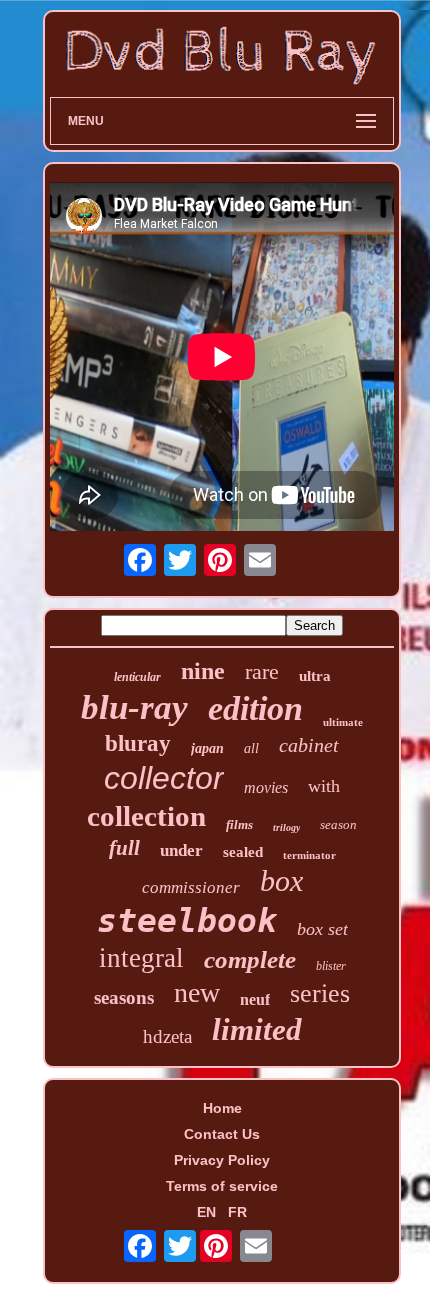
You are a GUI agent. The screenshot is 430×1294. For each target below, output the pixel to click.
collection (146, 816)
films (239, 824)
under (181, 850)
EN (206, 1212)
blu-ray (134, 707)
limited (257, 1029)
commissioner (191, 887)
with (324, 786)
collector (164, 778)
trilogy (286, 827)
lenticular (137, 677)
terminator (309, 855)
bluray (138, 743)
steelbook (187, 920)
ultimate (343, 722)
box (281, 880)
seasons (124, 997)
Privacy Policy (222, 1160)
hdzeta (167, 1036)
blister (331, 966)
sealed (243, 852)
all (251, 748)
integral (141, 958)
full (124, 848)
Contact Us (222, 1134)
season (338, 824)
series (320, 993)
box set (322, 929)
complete (250, 959)
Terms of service (222, 1186)
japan (207, 748)
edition (255, 708)
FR (237, 1212)
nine (203, 671)
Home (222, 1108)
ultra (315, 676)
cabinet (309, 745)
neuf (255, 999)
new (197, 992)
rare (262, 671)
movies (266, 787)
